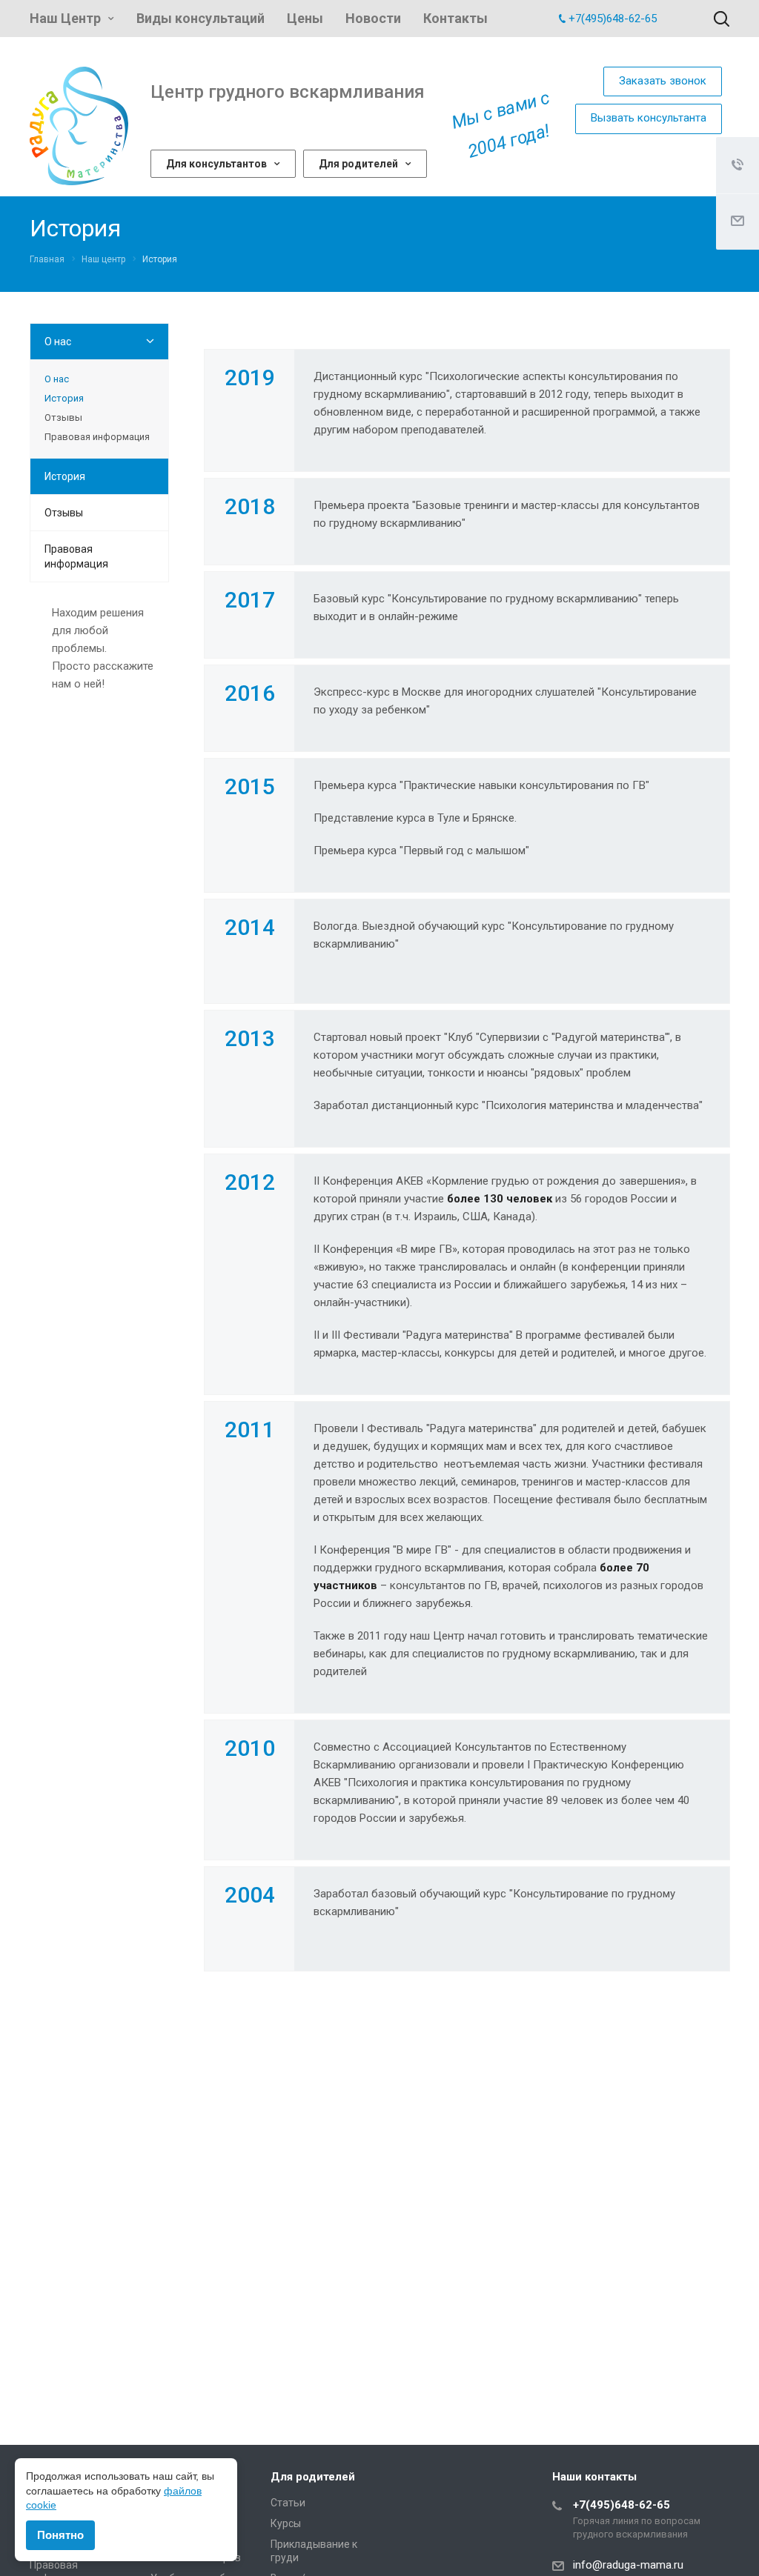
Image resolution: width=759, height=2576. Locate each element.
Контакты (455, 18)
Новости (373, 18)
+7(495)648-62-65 (613, 19)
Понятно (60, 2535)
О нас (58, 342)
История (64, 398)
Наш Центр (65, 18)
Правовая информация (97, 437)
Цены (305, 18)
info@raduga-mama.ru (628, 2565)
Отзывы (63, 417)
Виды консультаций (200, 18)
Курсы (286, 2523)
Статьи (288, 2503)
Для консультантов (216, 164)
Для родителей (358, 164)
